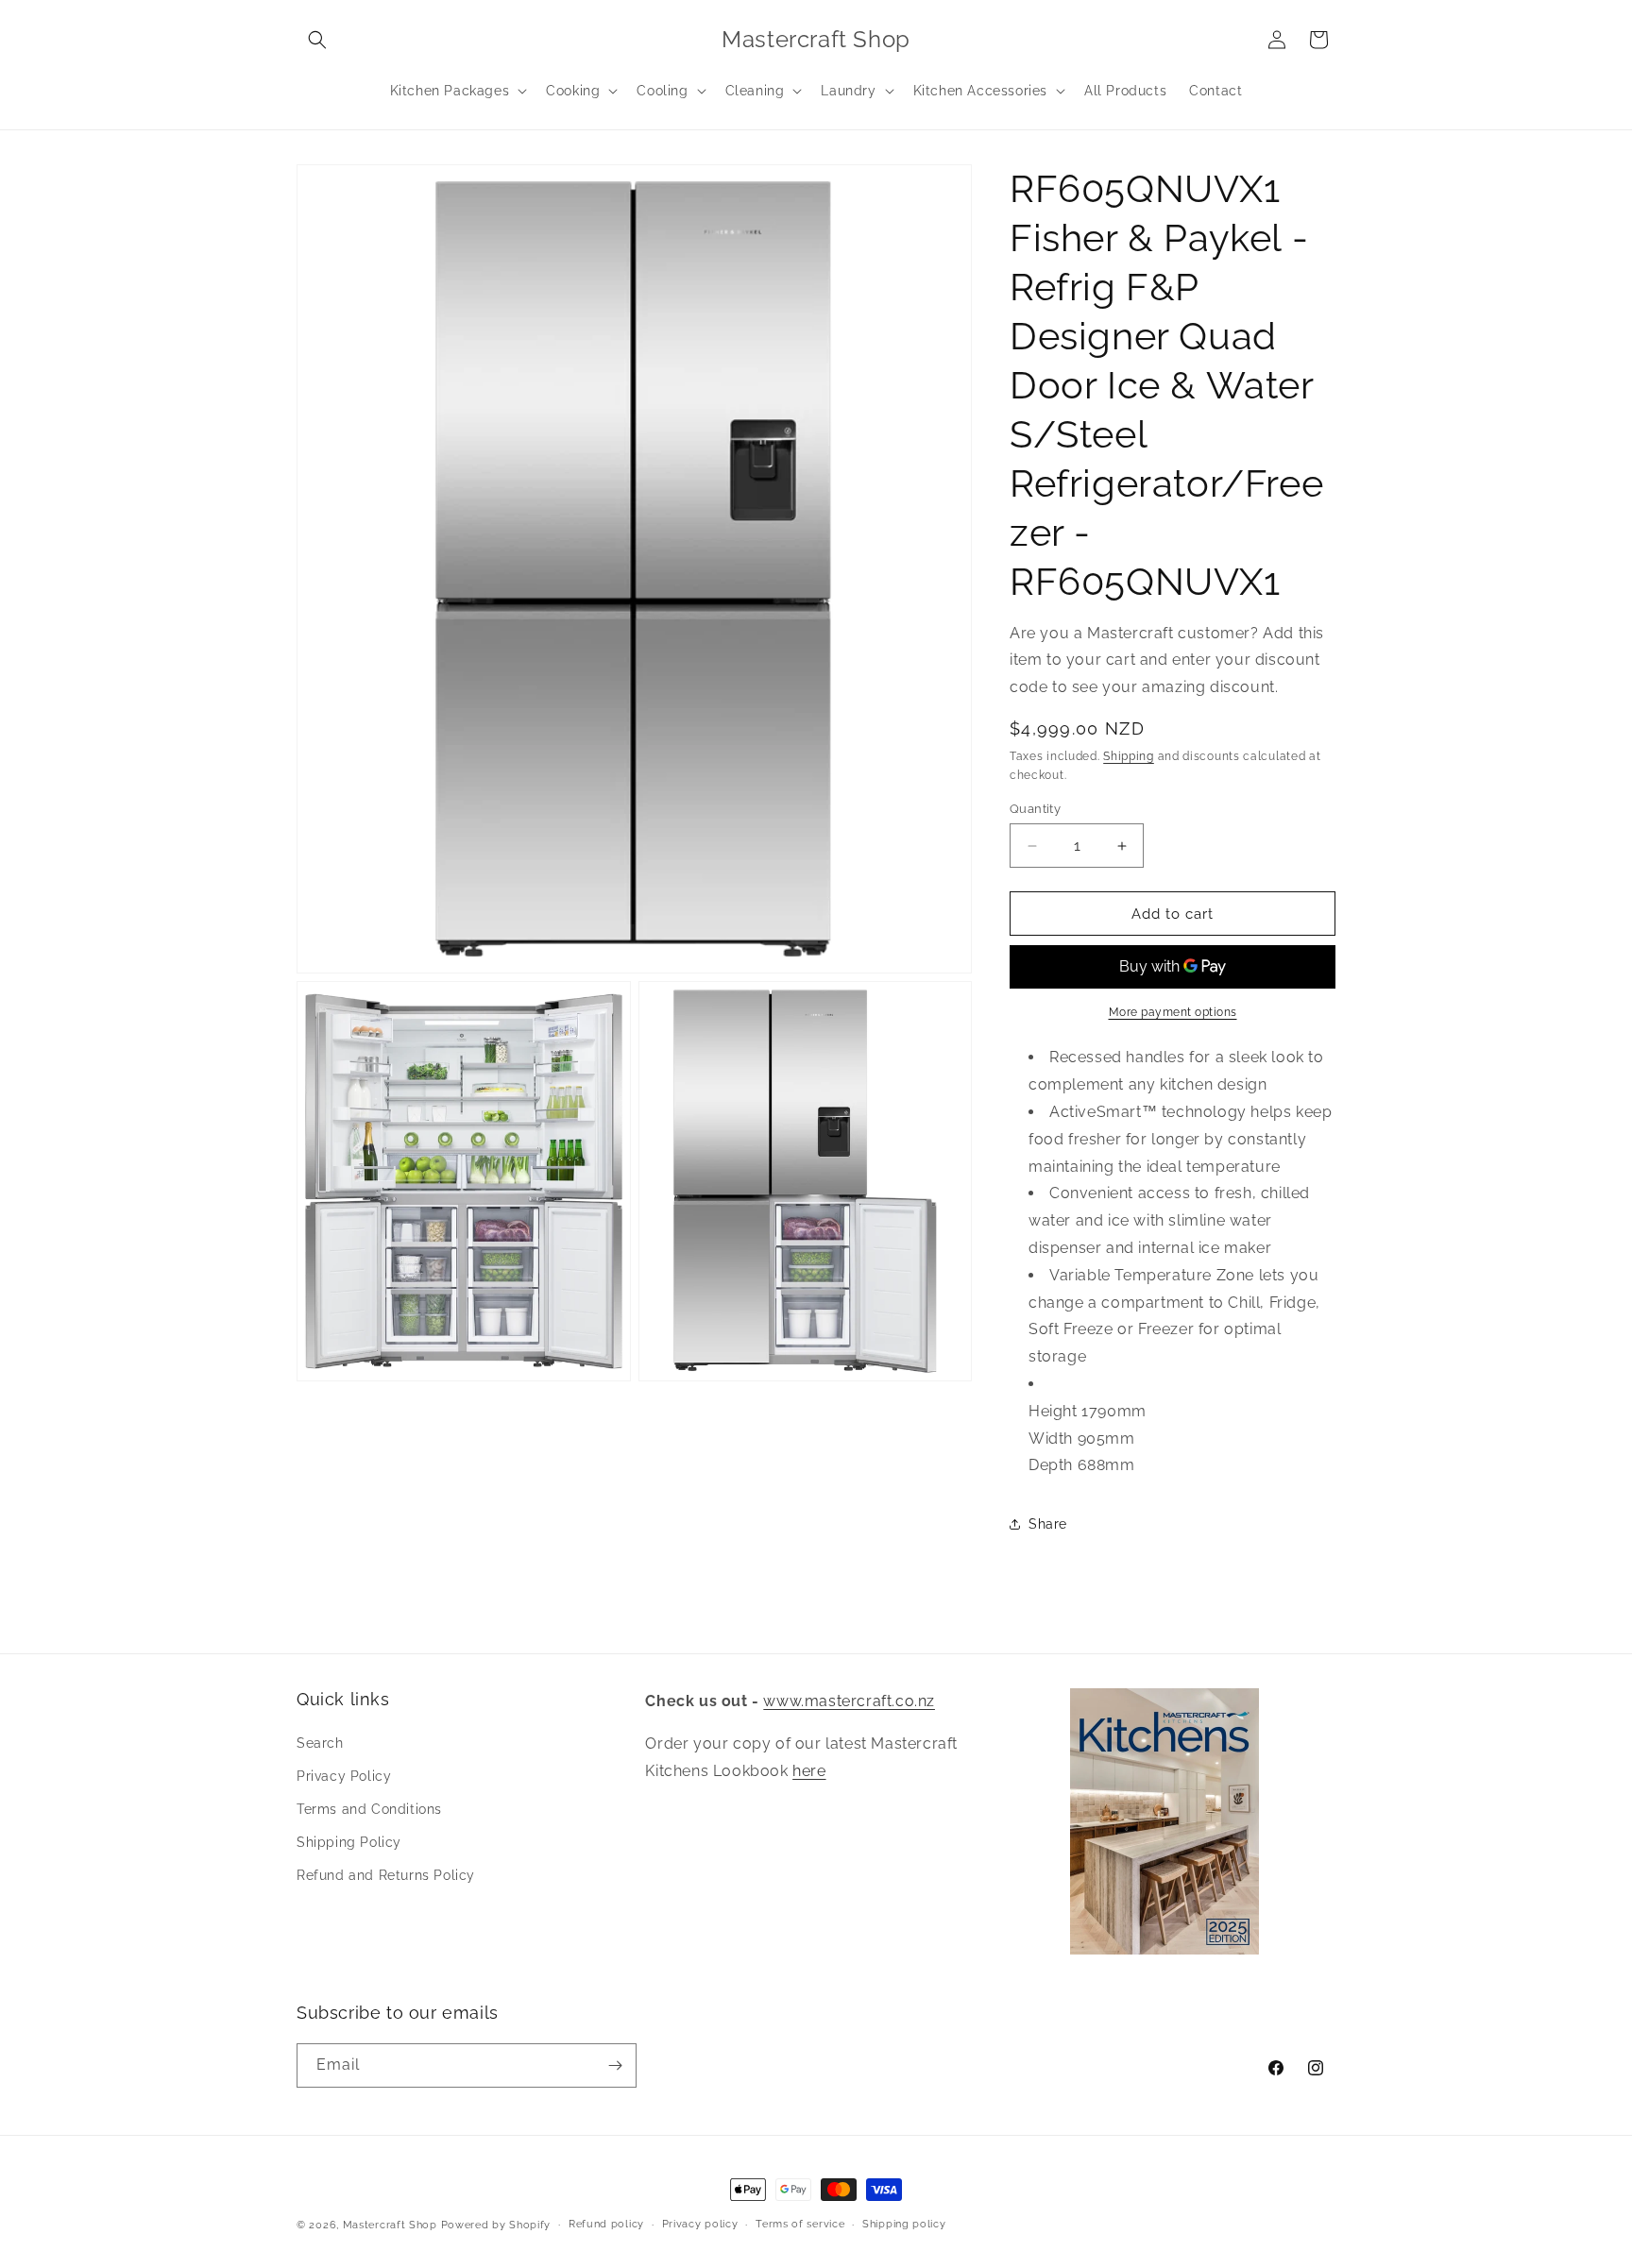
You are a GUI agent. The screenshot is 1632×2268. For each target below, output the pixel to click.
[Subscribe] (615, 2065)
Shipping (1129, 756)
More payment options (1173, 1012)
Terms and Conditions (369, 1809)
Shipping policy (904, 2223)
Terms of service (800, 2223)
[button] (317, 40)
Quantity (1035, 809)
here (809, 1771)
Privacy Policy (344, 1776)
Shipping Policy (349, 1842)
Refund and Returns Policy (386, 1875)
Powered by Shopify (496, 2225)
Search (320, 1743)
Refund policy (606, 2223)
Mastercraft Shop (390, 2225)
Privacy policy (700, 2223)
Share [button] (1048, 1524)
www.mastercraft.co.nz (849, 1701)
